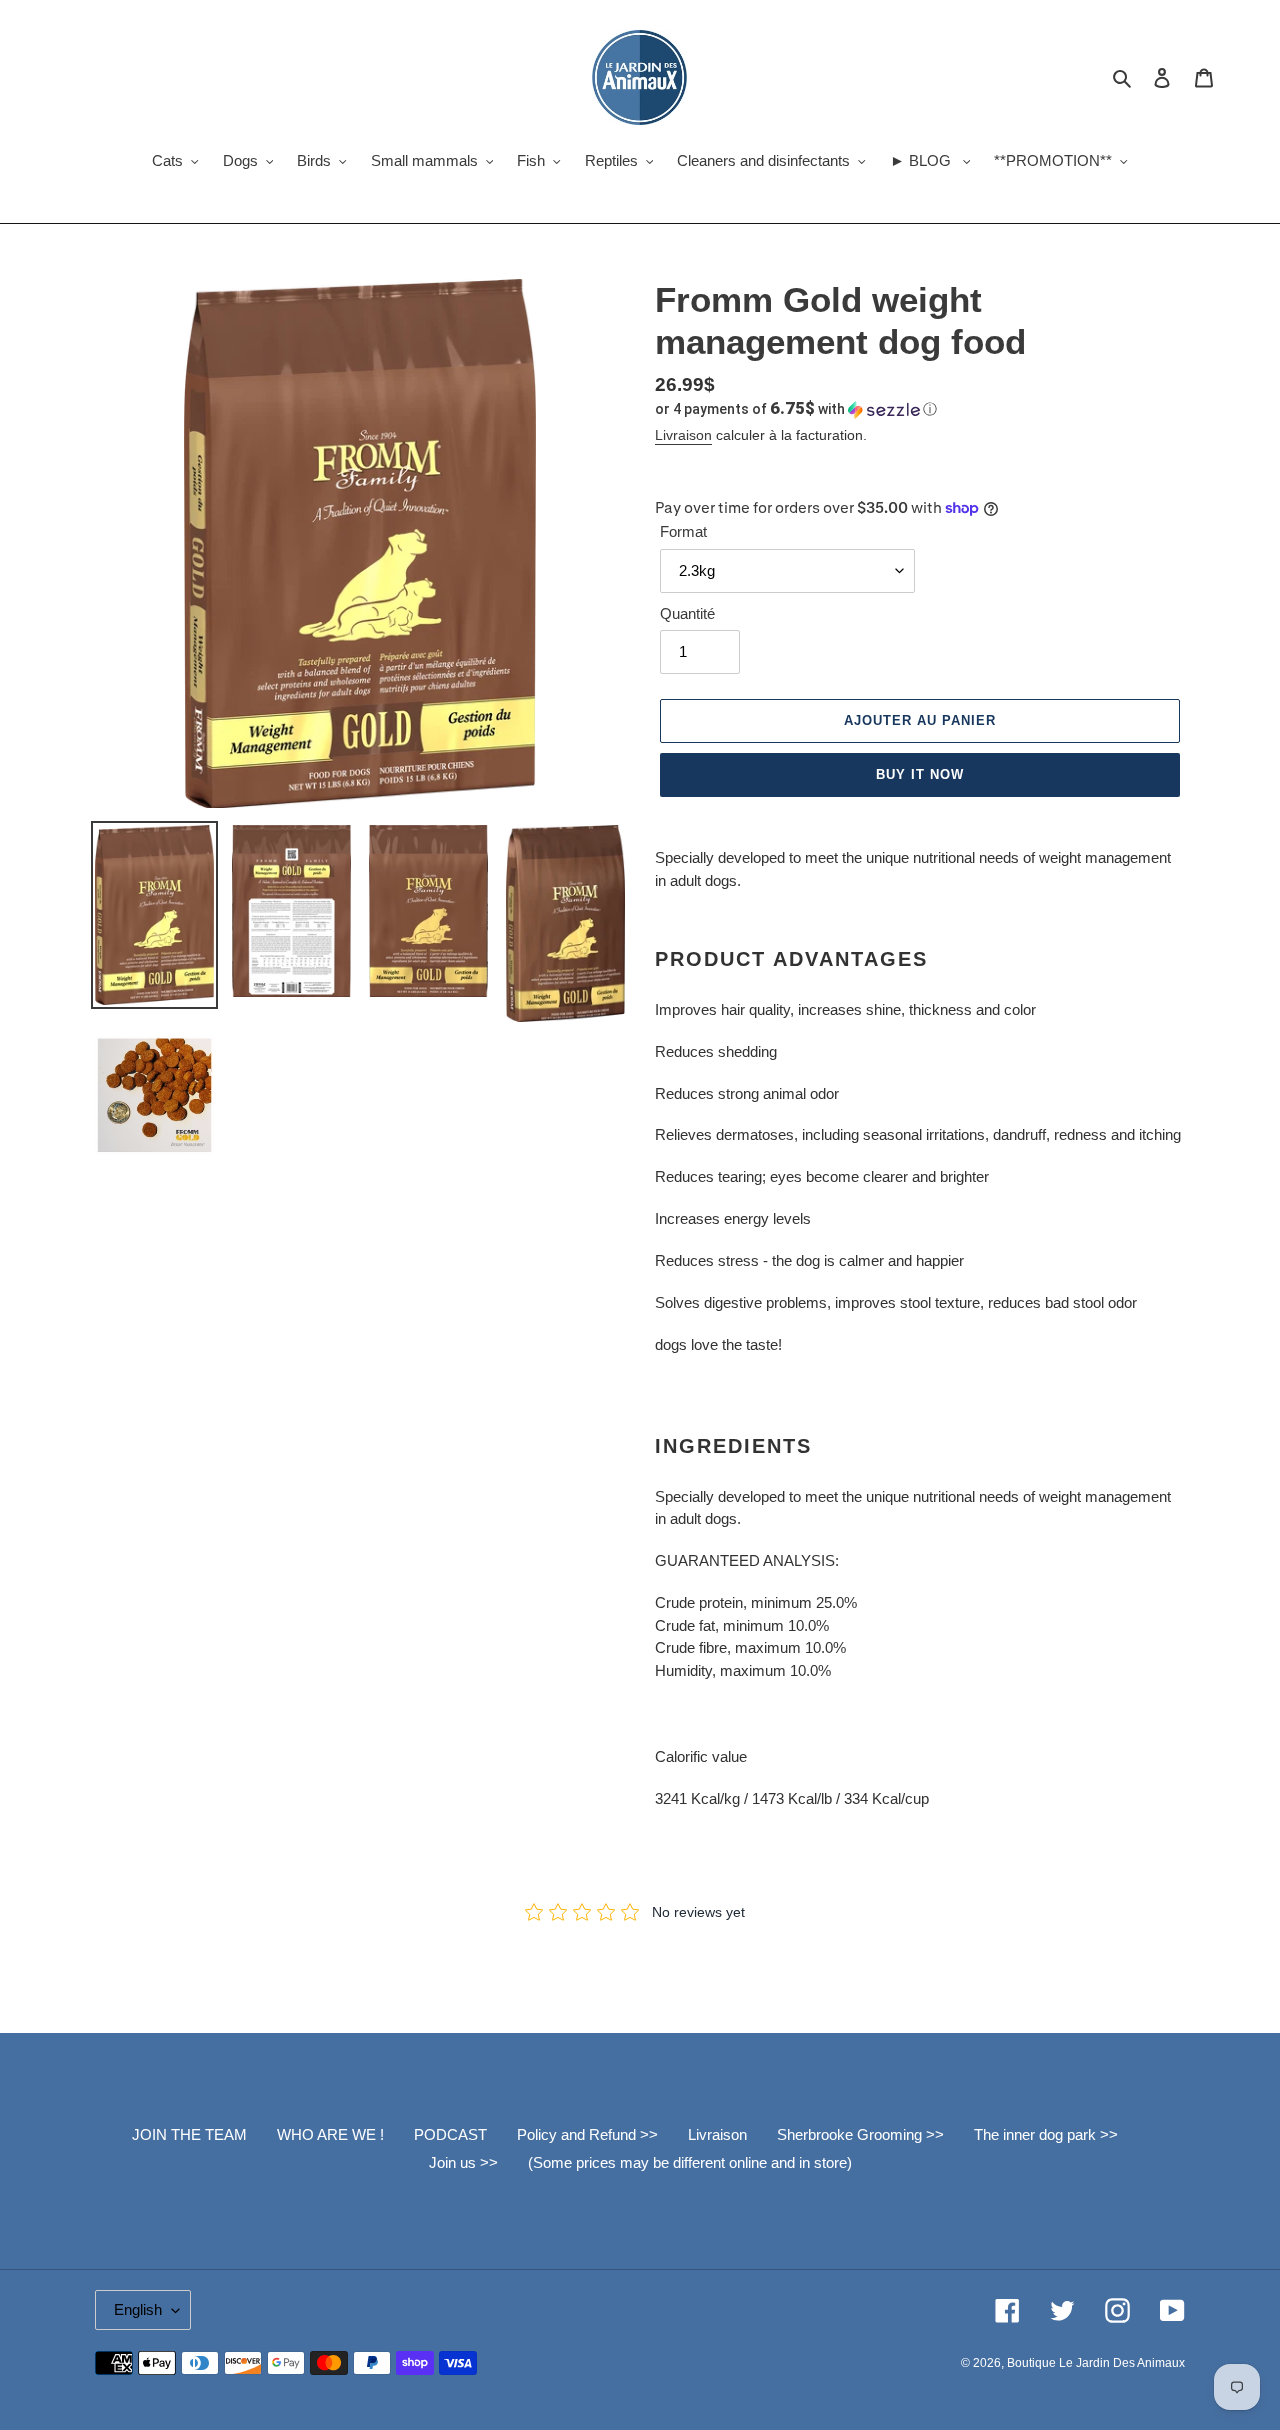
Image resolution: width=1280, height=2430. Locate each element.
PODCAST (450, 2134)
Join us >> (463, 2162)
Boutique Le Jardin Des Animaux (1096, 2363)
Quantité (687, 613)
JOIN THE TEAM (189, 2134)
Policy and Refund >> (587, 2134)
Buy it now (920, 774)
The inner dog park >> (1046, 2134)
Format (683, 531)
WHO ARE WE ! (330, 2134)
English (138, 2309)
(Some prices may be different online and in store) (690, 2162)
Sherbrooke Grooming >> (860, 2134)
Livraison (683, 435)
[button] (796, 409)
